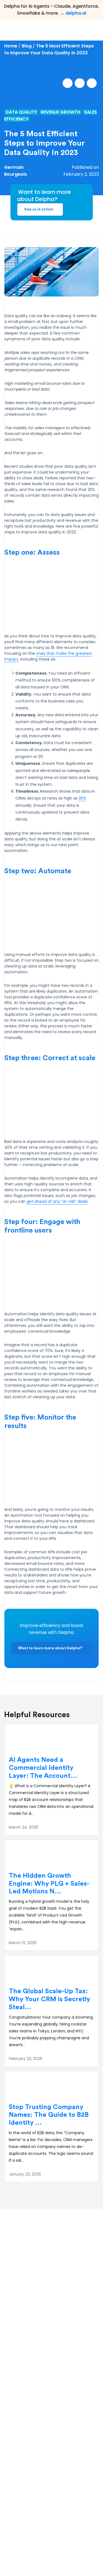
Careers (17, 2510)
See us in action (39, 209)
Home (11, 46)
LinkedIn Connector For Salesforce (43, 2424)
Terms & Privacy (25, 2549)
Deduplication (23, 2385)
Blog (27, 46)
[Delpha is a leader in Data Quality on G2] (27, 2283)
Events (15, 2500)
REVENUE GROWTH (60, 112)
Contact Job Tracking (31, 2395)
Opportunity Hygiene (30, 2414)
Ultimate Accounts (28, 2405)
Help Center (21, 2462)
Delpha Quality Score (30, 2376)
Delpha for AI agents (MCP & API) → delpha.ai (45, 2344)
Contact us (20, 2520)
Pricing (15, 2472)
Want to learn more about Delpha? (50, 1648)
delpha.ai (76, 13)
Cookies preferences (66, 2549)
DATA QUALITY (21, 112)
